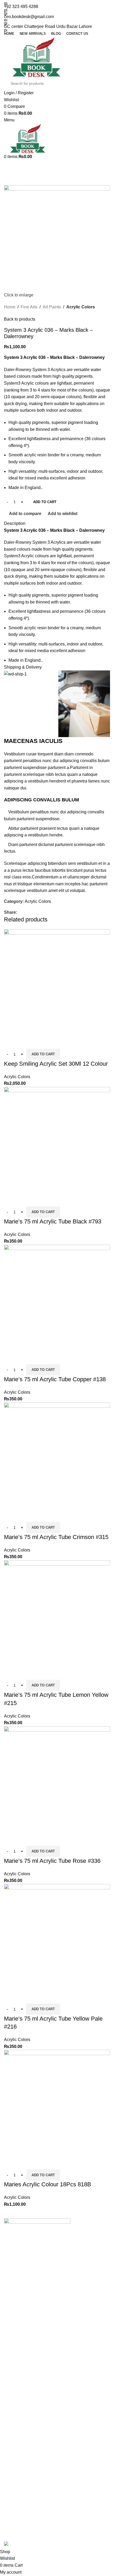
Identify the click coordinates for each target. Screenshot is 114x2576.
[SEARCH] (101, 83)
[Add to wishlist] (39, 1042)
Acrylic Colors (17, 1077)
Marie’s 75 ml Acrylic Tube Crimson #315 (56, 1537)
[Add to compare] (11, 1042)
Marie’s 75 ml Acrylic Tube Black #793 (53, 1221)
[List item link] (57, 2300)
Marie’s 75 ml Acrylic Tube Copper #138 (55, 1379)
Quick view (25, 1042)
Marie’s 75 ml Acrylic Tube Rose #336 (52, 1861)
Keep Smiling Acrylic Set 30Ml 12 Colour (56, 1064)
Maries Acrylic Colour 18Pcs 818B (48, 2184)
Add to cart (45, 502)
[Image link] (37, 2241)
